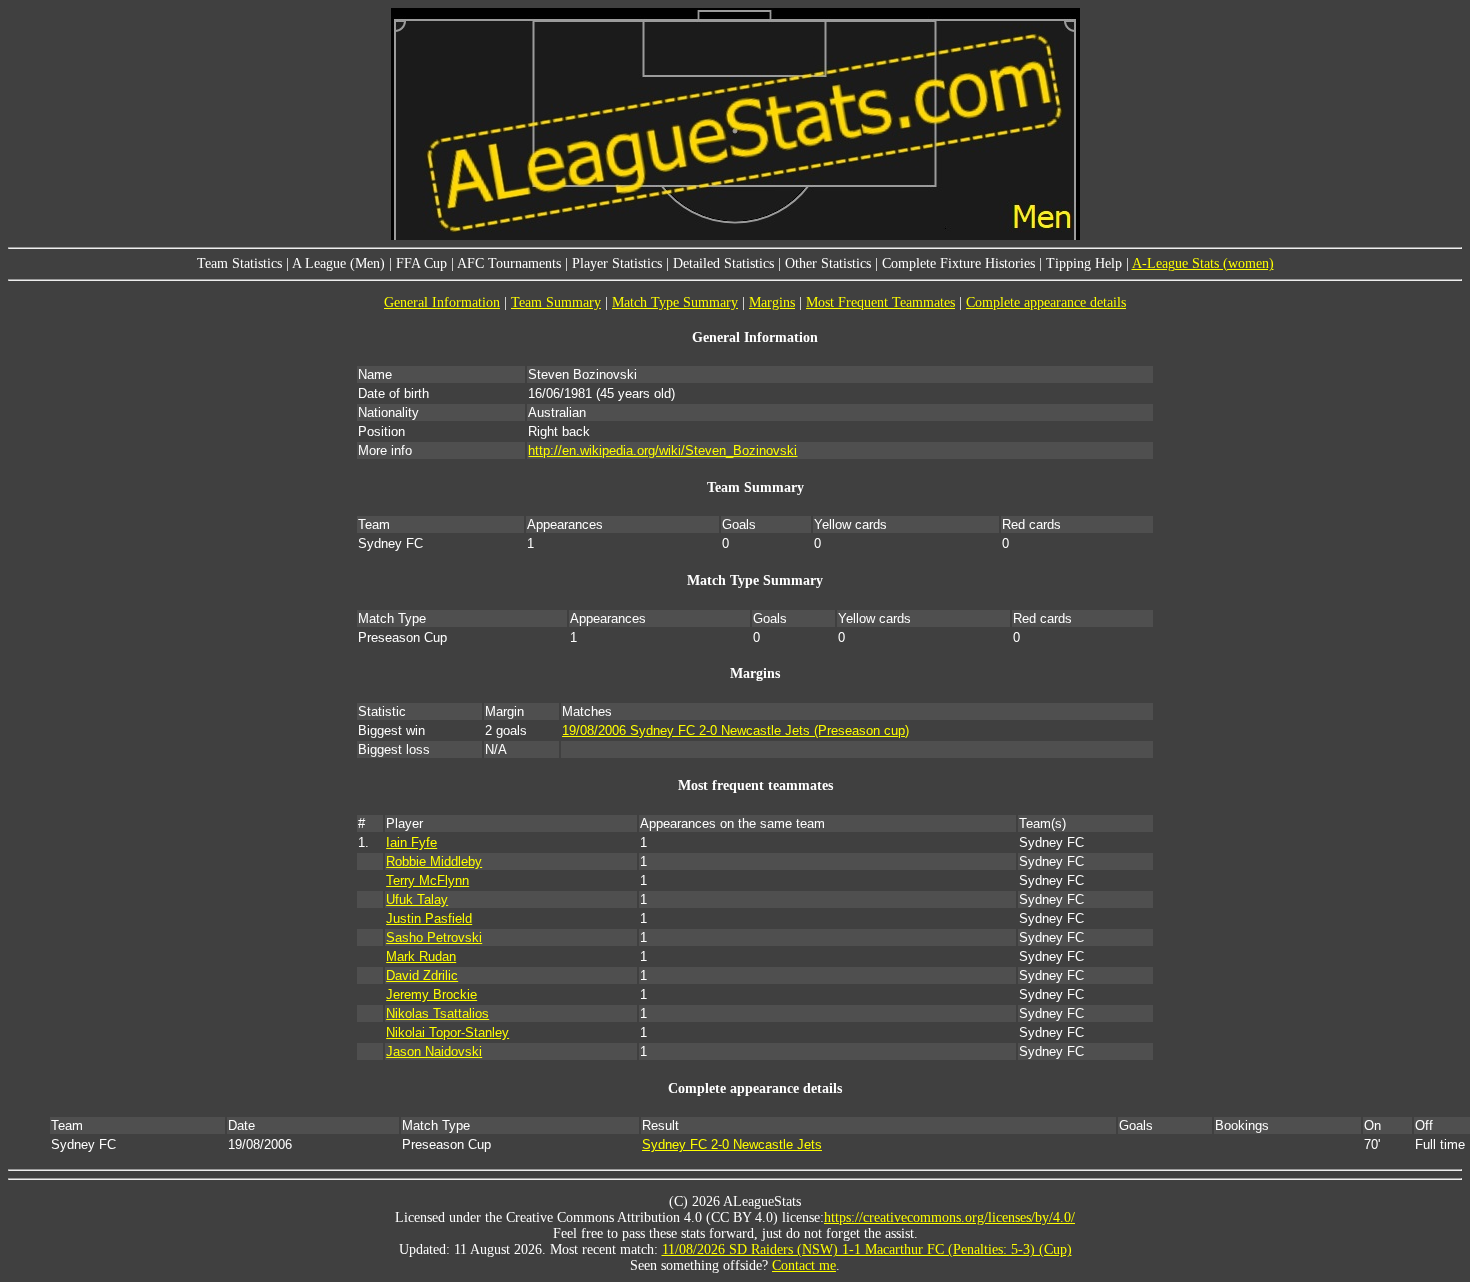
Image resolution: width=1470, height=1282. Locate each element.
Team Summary (556, 302)
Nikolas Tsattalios (437, 1013)
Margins (772, 302)
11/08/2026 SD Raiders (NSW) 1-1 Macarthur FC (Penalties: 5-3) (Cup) (867, 1249)
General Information (442, 302)
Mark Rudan (421, 956)
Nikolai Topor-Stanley (447, 1032)
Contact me (804, 1265)
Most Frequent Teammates (880, 302)
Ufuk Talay (417, 899)
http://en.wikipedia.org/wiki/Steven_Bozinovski (662, 450)
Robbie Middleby (434, 861)
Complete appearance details (1046, 302)
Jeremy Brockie (431, 994)
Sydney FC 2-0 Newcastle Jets (732, 1144)
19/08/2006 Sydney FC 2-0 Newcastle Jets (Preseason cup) (735, 730)
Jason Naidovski (434, 1051)
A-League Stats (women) (1203, 263)
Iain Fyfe (411, 842)
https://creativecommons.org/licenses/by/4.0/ (949, 1217)
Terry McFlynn (427, 880)
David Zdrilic (422, 975)
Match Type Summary (675, 302)
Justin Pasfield (429, 918)
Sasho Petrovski (434, 937)
